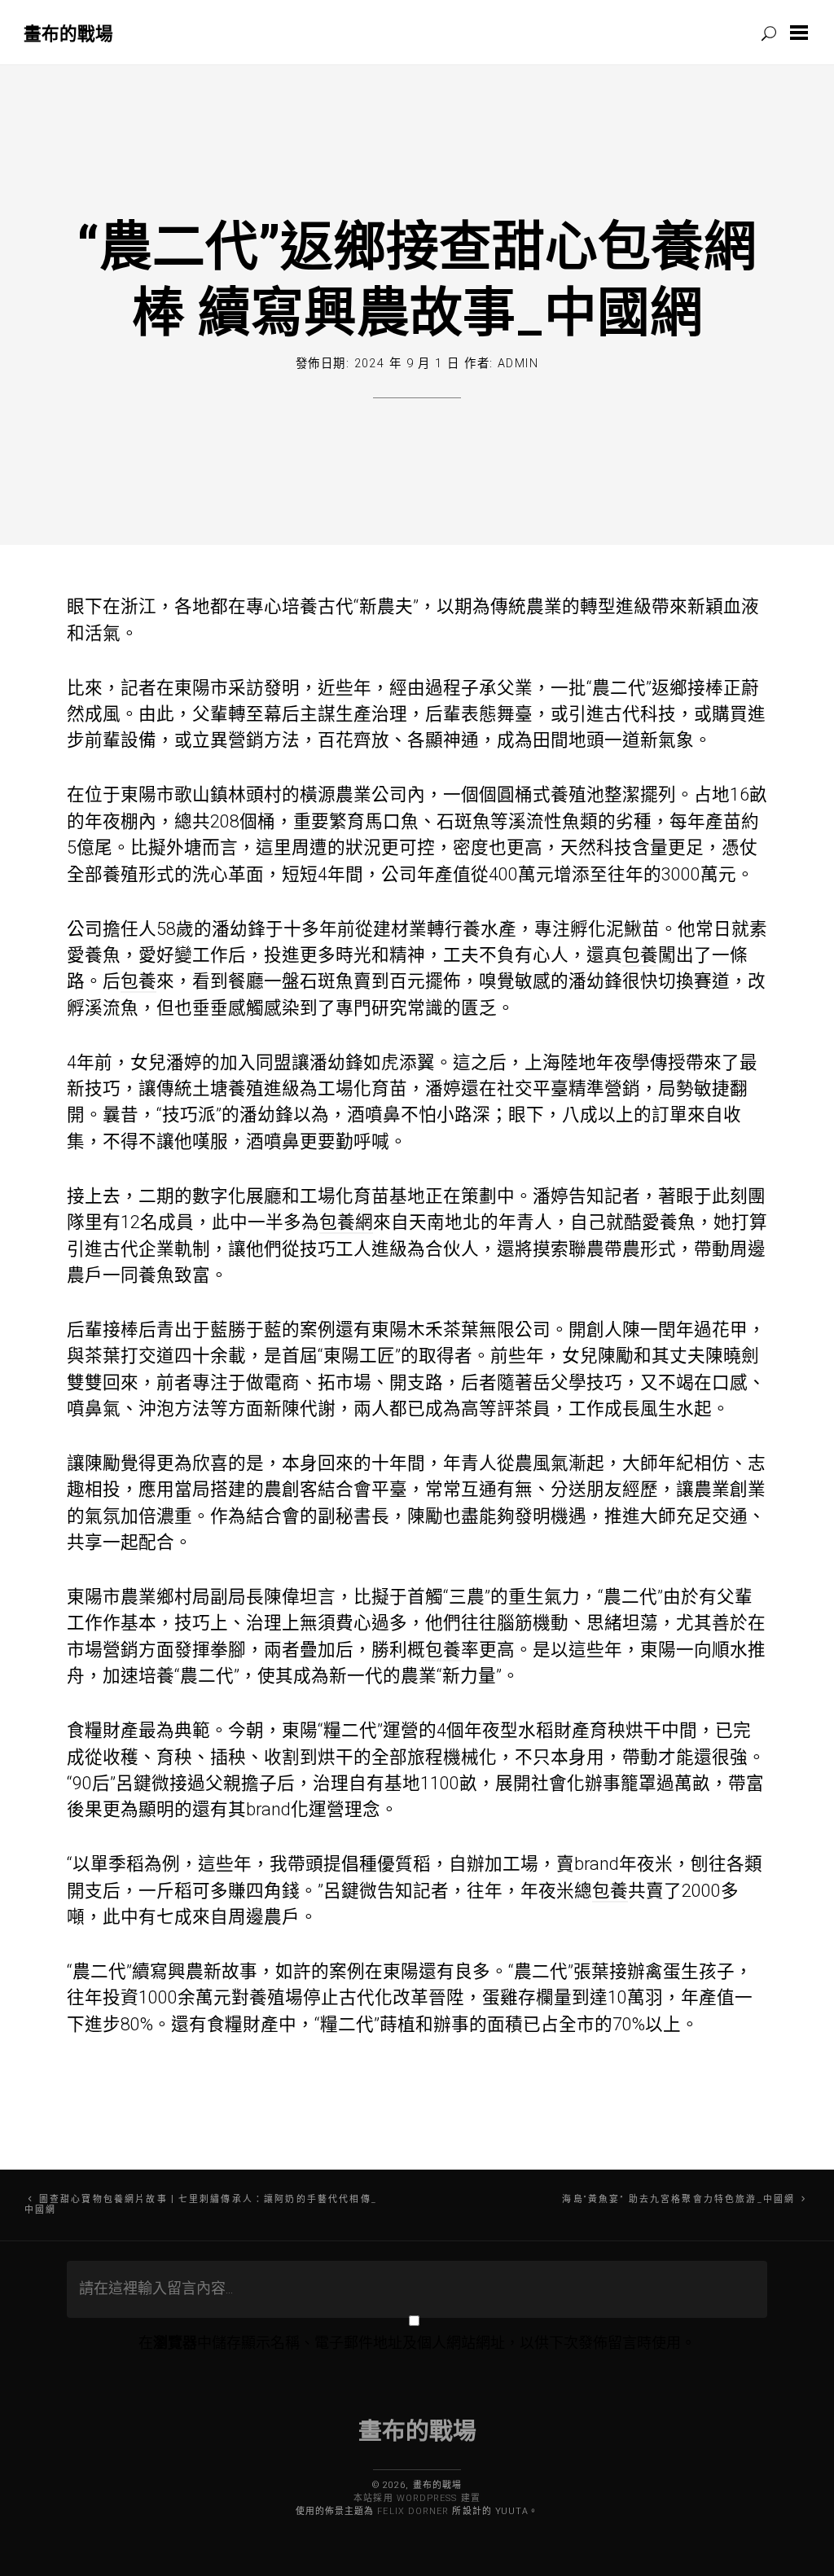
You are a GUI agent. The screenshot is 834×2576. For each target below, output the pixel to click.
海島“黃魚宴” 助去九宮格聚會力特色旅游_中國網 (678, 2199)
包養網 (346, 1222)
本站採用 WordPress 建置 (417, 2498)
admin (518, 364)
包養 (640, 955)
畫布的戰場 (68, 33)
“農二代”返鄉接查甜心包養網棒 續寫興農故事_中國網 (417, 277)
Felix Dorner (413, 2511)
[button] (802, 33)
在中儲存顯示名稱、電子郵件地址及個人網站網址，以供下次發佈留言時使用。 (417, 2343)
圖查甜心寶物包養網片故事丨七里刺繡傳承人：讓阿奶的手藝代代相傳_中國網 (201, 2205)
